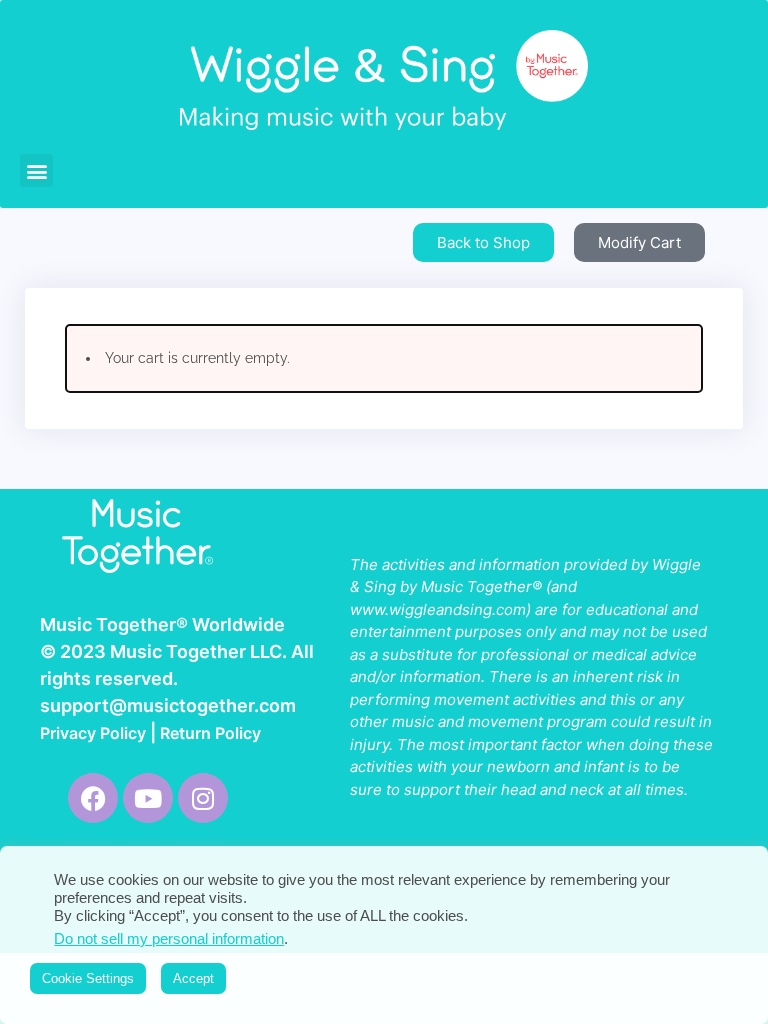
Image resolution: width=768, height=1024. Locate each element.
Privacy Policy (93, 733)
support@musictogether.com (168, 705)
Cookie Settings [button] (88, 978)
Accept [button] (193, 978)
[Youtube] (148, 798)
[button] (36, 170)
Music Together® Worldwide (162, 624)
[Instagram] (203, 798)
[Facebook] (93, 798)
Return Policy (210, 733)
